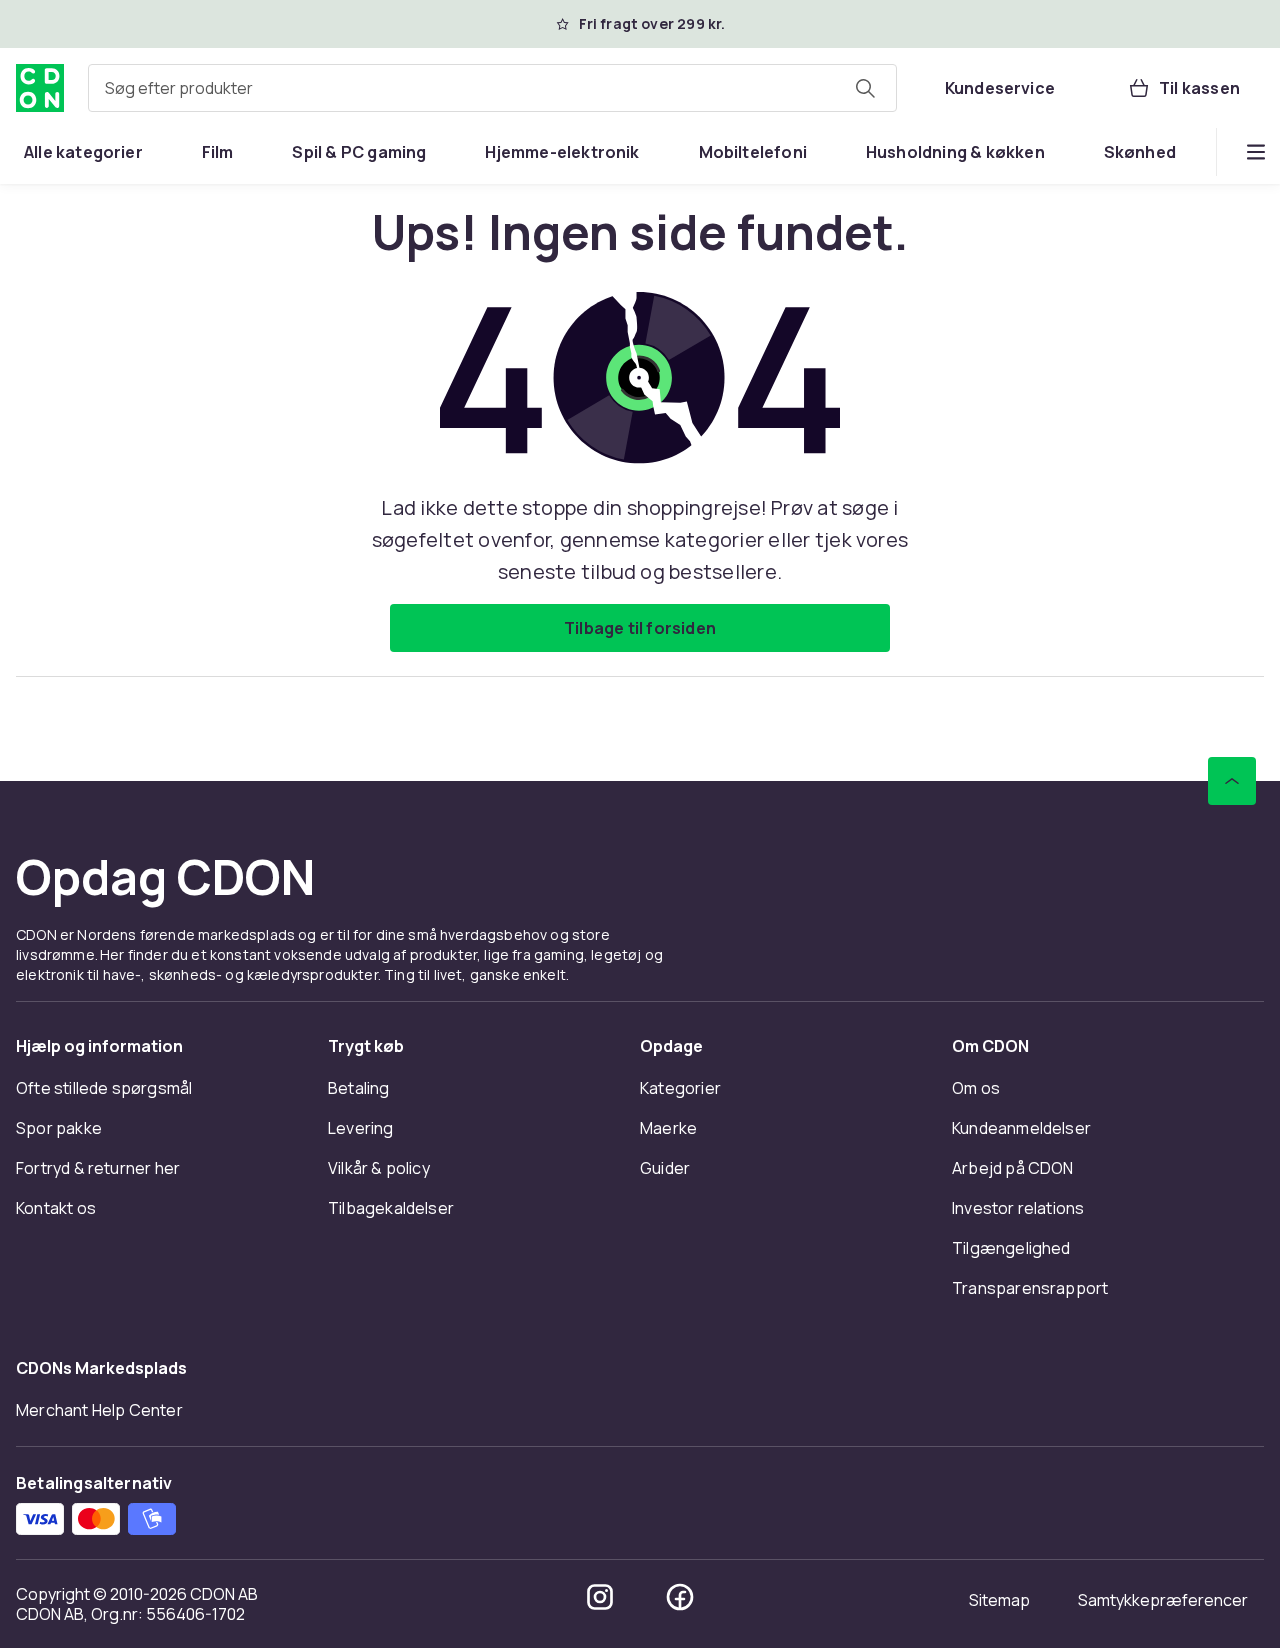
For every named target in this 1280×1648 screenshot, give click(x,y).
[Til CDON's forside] (40, 88)
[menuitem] (83, 152)
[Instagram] (600, 1597)
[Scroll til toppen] (1232, 781)
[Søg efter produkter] (865, 88)
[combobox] (492, 88)
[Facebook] (680, 1597)
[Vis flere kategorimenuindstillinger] (1256, 152)
